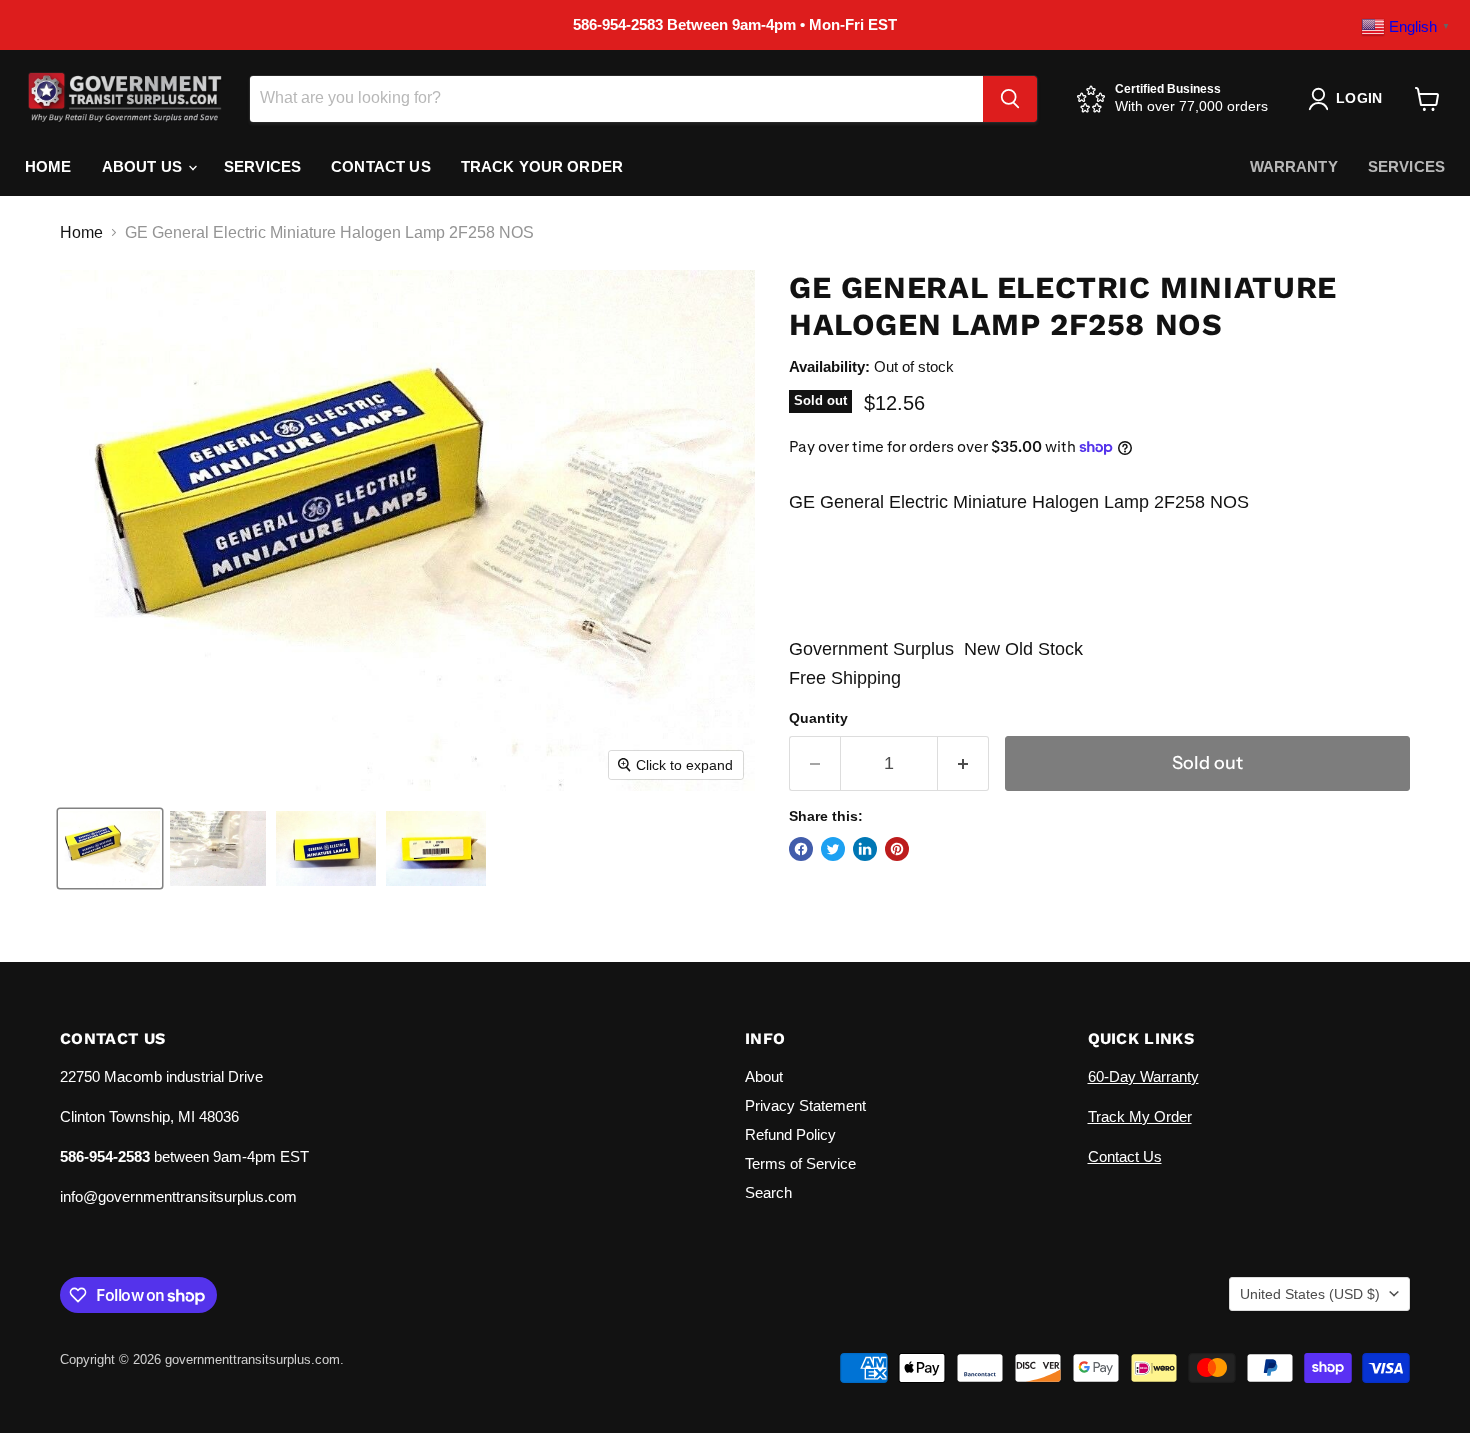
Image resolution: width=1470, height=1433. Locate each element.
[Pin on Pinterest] (897, 849)
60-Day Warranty (1143, 1076)
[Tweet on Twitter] (833, 849)
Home (48, 166)
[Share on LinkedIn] (865, 849)
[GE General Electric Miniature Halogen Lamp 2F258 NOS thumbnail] (110, 848)
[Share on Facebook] (801, 849)
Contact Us (381, 166)
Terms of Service (800, 1163)
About (764, 1076)
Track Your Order (542, 166)
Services (262, 166)
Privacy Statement (805, 1105)
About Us (144, 166)
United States (1310, 1294)
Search (768, 1192)
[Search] (1010, 99)
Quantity (818, 718)
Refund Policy (790, 1134)
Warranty (1294, 166)
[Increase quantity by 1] (963, 763)
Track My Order (1140, 1116)
